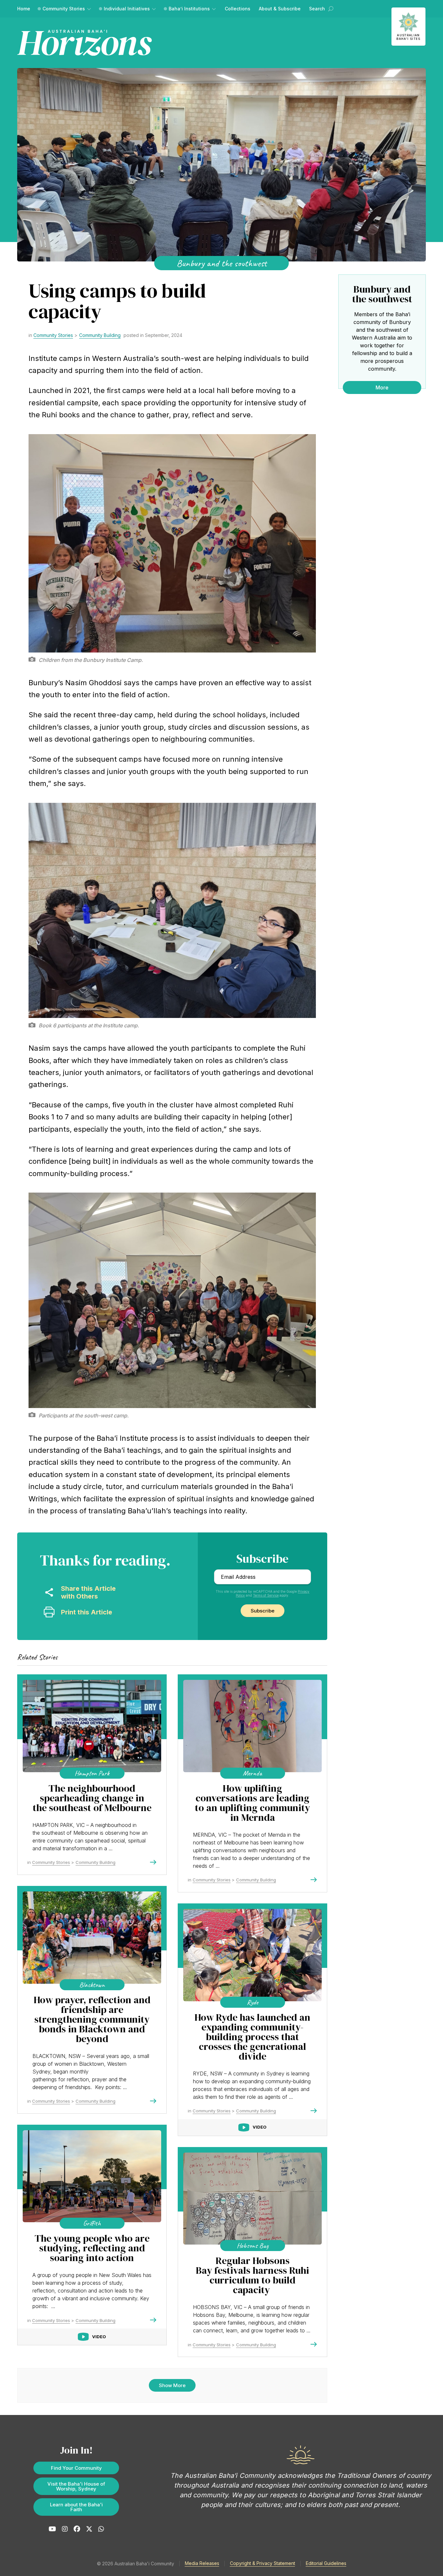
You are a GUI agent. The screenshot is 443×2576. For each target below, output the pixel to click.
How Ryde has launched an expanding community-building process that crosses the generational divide (252, 2037)
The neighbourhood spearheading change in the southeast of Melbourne (92, 1798)
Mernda (252, 1773)
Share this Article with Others (88, 1592)
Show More (172, 2385)
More (382, 387)
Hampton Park (92, 1773)
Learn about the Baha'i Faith (76, 2507)
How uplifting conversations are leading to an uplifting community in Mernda (252, 1803)
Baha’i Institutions (189, 9)
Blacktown (92, 1985)
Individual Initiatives (127, 9)
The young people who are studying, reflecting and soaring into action (92, 2248)
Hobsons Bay (253, 2246)
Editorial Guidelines (326, 2563)
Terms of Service (266, 1595)
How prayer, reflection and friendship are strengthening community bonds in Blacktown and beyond (92, 2019)
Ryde (252, 2002)
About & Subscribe (280, 9)
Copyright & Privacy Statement (263, 2563)
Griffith (92, 2223)
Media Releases (202, 2563)
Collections (238, 9)
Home (24, 9)
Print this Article (87, 1612)
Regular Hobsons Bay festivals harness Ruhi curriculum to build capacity (252, 2275)
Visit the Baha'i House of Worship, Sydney (76, 2486)
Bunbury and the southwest (222, 263)
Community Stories (64, 9)
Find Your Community (76, 2468)
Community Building (100, 335)
